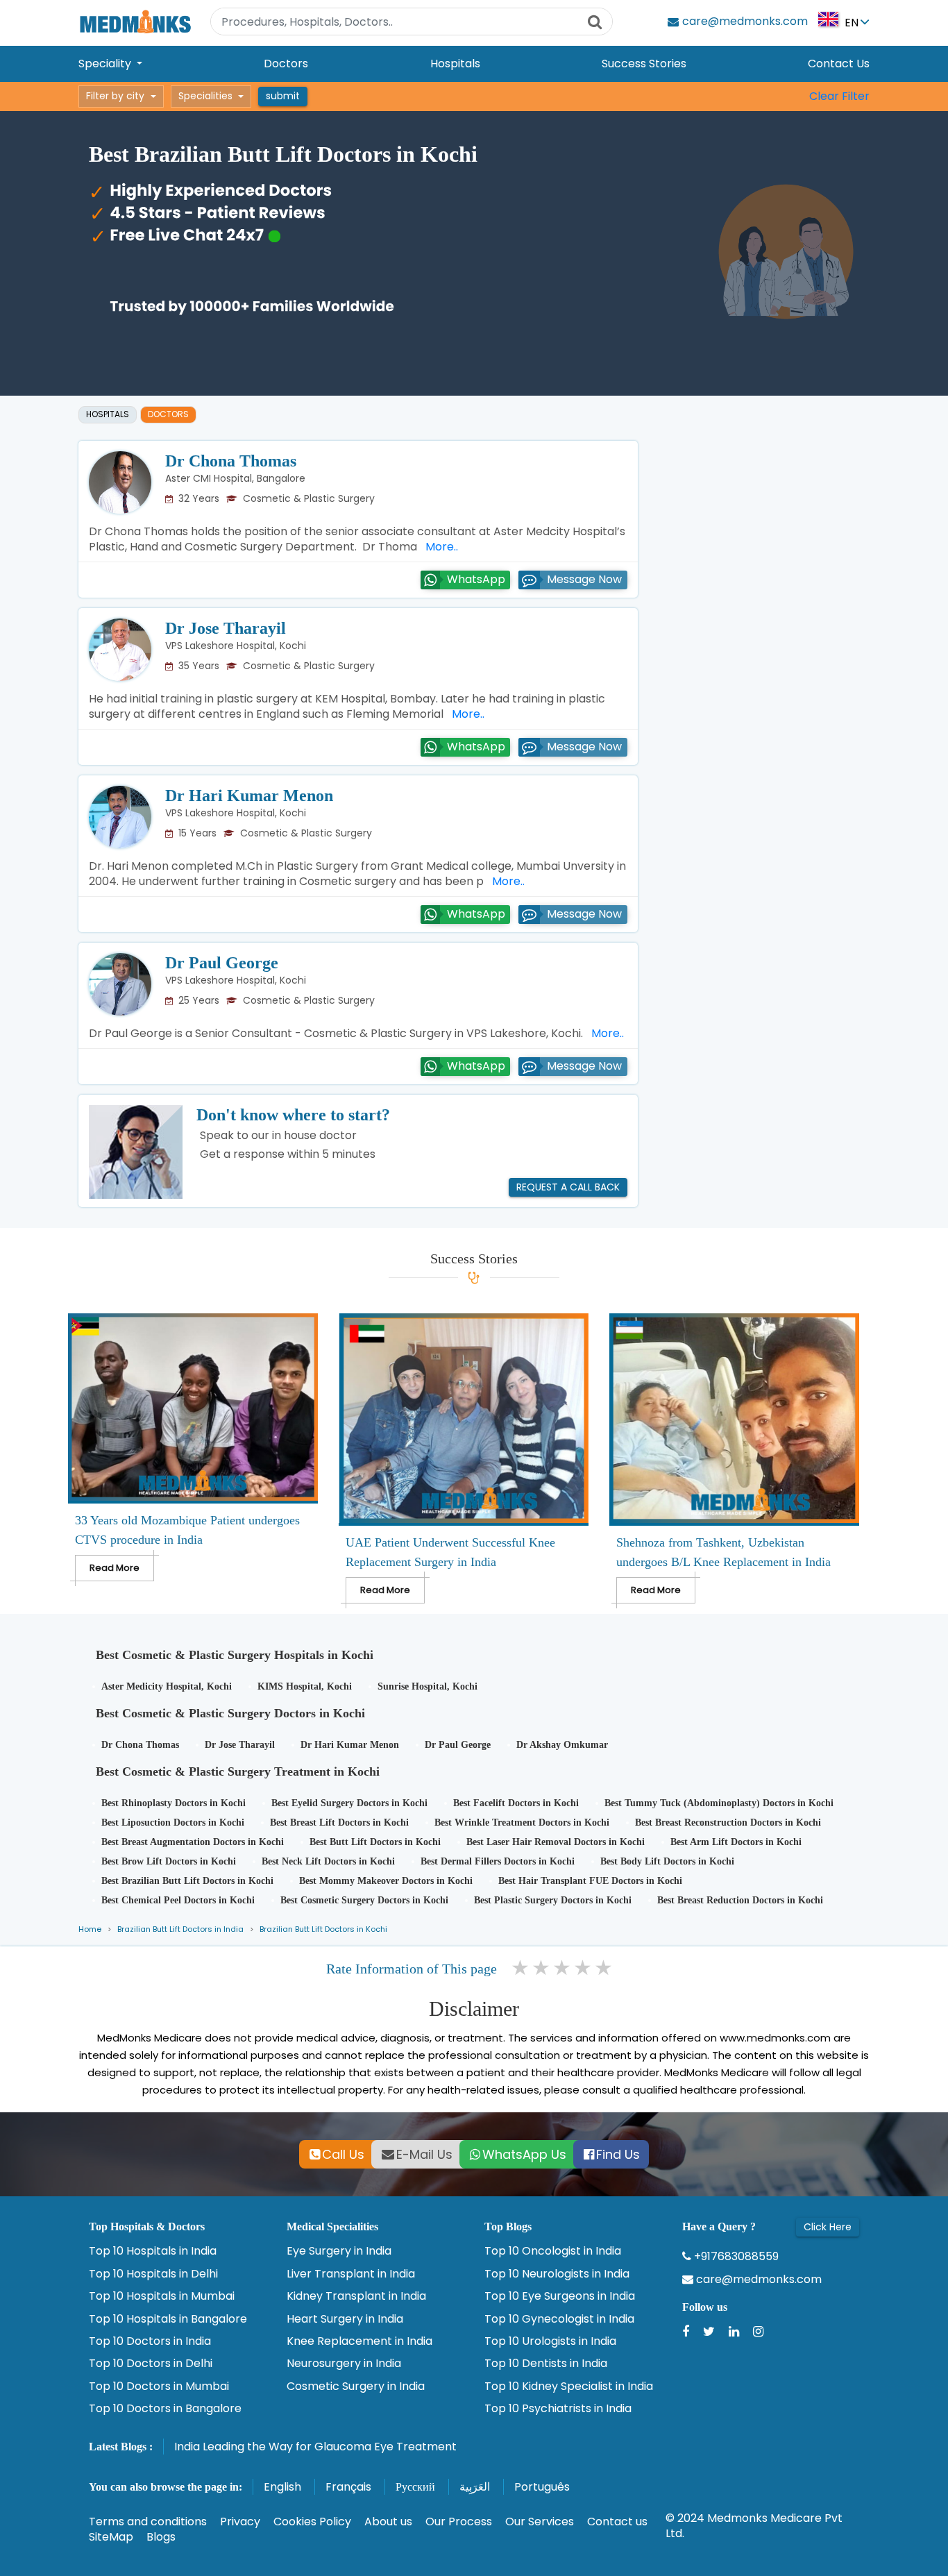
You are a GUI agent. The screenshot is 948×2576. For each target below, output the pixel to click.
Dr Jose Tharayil (226, 628)
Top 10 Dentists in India (546, 2364)
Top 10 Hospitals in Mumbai (162, 2296)
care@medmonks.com (757, 2280)
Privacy (240, 2522)
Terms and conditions (148, 2522)
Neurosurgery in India (344, 2364)
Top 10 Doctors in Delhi (151, 2364)
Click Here (828, 2227)
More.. (439, 547)
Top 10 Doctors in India (150, 2341)
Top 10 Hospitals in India (153, 2251)
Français (348, 2487)
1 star (521, 1968)
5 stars (604, 1968)
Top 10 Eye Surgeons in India (560, 2296)
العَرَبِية (475, 2487)
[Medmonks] (135, 21)
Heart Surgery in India (345, 2319)
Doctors (286, 64)
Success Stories (644, 64)
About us (388, 2522)
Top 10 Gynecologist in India (559, 2319)
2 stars (542, 1968)
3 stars (563, 1968)
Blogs (161, 2537)
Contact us (617, 2522)
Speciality (106, 64)
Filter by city (115, 96)
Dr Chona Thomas (231, 461)
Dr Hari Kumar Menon (249, 795)
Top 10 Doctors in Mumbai (159, 2386)
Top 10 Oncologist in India (553, 2251)
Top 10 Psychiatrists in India (558, 2409)
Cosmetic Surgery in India (356, 2386)
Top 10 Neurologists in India (557, 2274)
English (282, 2487)
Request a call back (568, 1187)
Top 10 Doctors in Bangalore (165, 2409)
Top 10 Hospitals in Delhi (153, 2274)
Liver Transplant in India (351, 2274)
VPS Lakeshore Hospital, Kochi (236, 646)
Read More (115, 1568)
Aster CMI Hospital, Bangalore (235, 478)
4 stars (584, 1968)
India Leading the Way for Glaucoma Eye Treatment (315, 2447)
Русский (415, 2487)
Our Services (540, 2522)
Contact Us (839, 64)
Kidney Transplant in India (356, 2296)
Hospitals (455, 64)
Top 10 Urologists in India (550, 2341)
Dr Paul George (222, 963)
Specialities (205, 96)
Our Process (459, 2522)
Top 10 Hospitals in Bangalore (168, 2319)
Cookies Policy (312, 2522)
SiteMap (111, 2537)
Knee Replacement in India (359, 2341)
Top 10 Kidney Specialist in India (569, 2386)
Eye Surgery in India (339, 2251)
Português (542, 2487)
